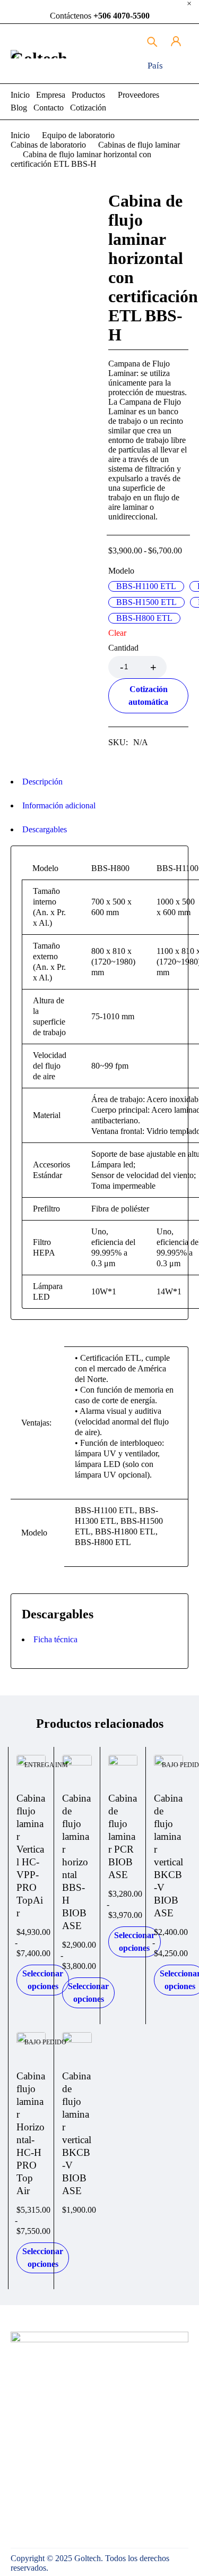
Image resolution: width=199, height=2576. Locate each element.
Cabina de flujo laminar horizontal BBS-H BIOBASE (76, 1862)
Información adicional (59, 805)
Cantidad (123, 648)
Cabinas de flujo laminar (139, 145)
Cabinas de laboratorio (48, 145)
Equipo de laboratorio (78, 135)
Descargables (45, 829)
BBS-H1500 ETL (146, 602)
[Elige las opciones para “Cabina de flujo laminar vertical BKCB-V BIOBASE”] (174, 1764)
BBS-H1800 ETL (125, 1532)
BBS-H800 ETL (144, 618)
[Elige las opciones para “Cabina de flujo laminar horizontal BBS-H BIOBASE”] (83, 1764)
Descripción (42, 782)
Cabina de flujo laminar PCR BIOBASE (123, 1836)
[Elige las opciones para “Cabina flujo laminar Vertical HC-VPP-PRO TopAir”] (37, 1764)
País (155, 66)
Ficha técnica (55, 1639)
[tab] (94, 782)
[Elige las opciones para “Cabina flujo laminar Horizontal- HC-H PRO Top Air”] (37, 2041)
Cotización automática (148, 696)
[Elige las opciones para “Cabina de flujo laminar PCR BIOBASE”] (128, 1764)
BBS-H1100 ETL (146, 586)
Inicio (20, 135)
